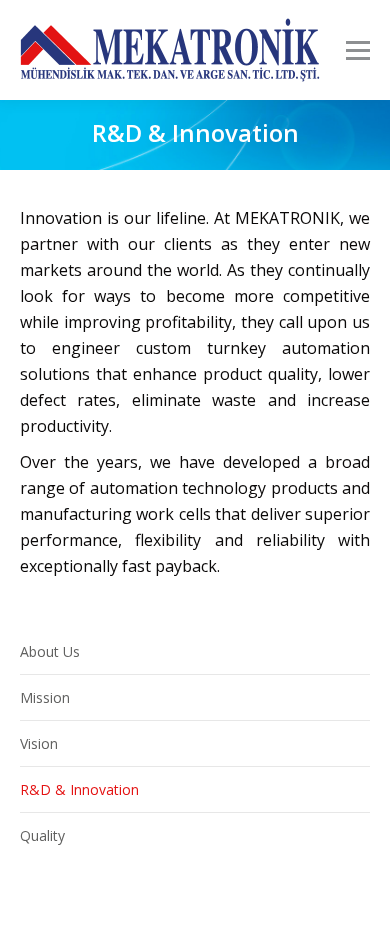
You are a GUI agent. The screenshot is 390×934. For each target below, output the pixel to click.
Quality (42, 835)
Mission (45, 697)
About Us (50, 651)
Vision (39, 743)
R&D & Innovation (79, 789)
